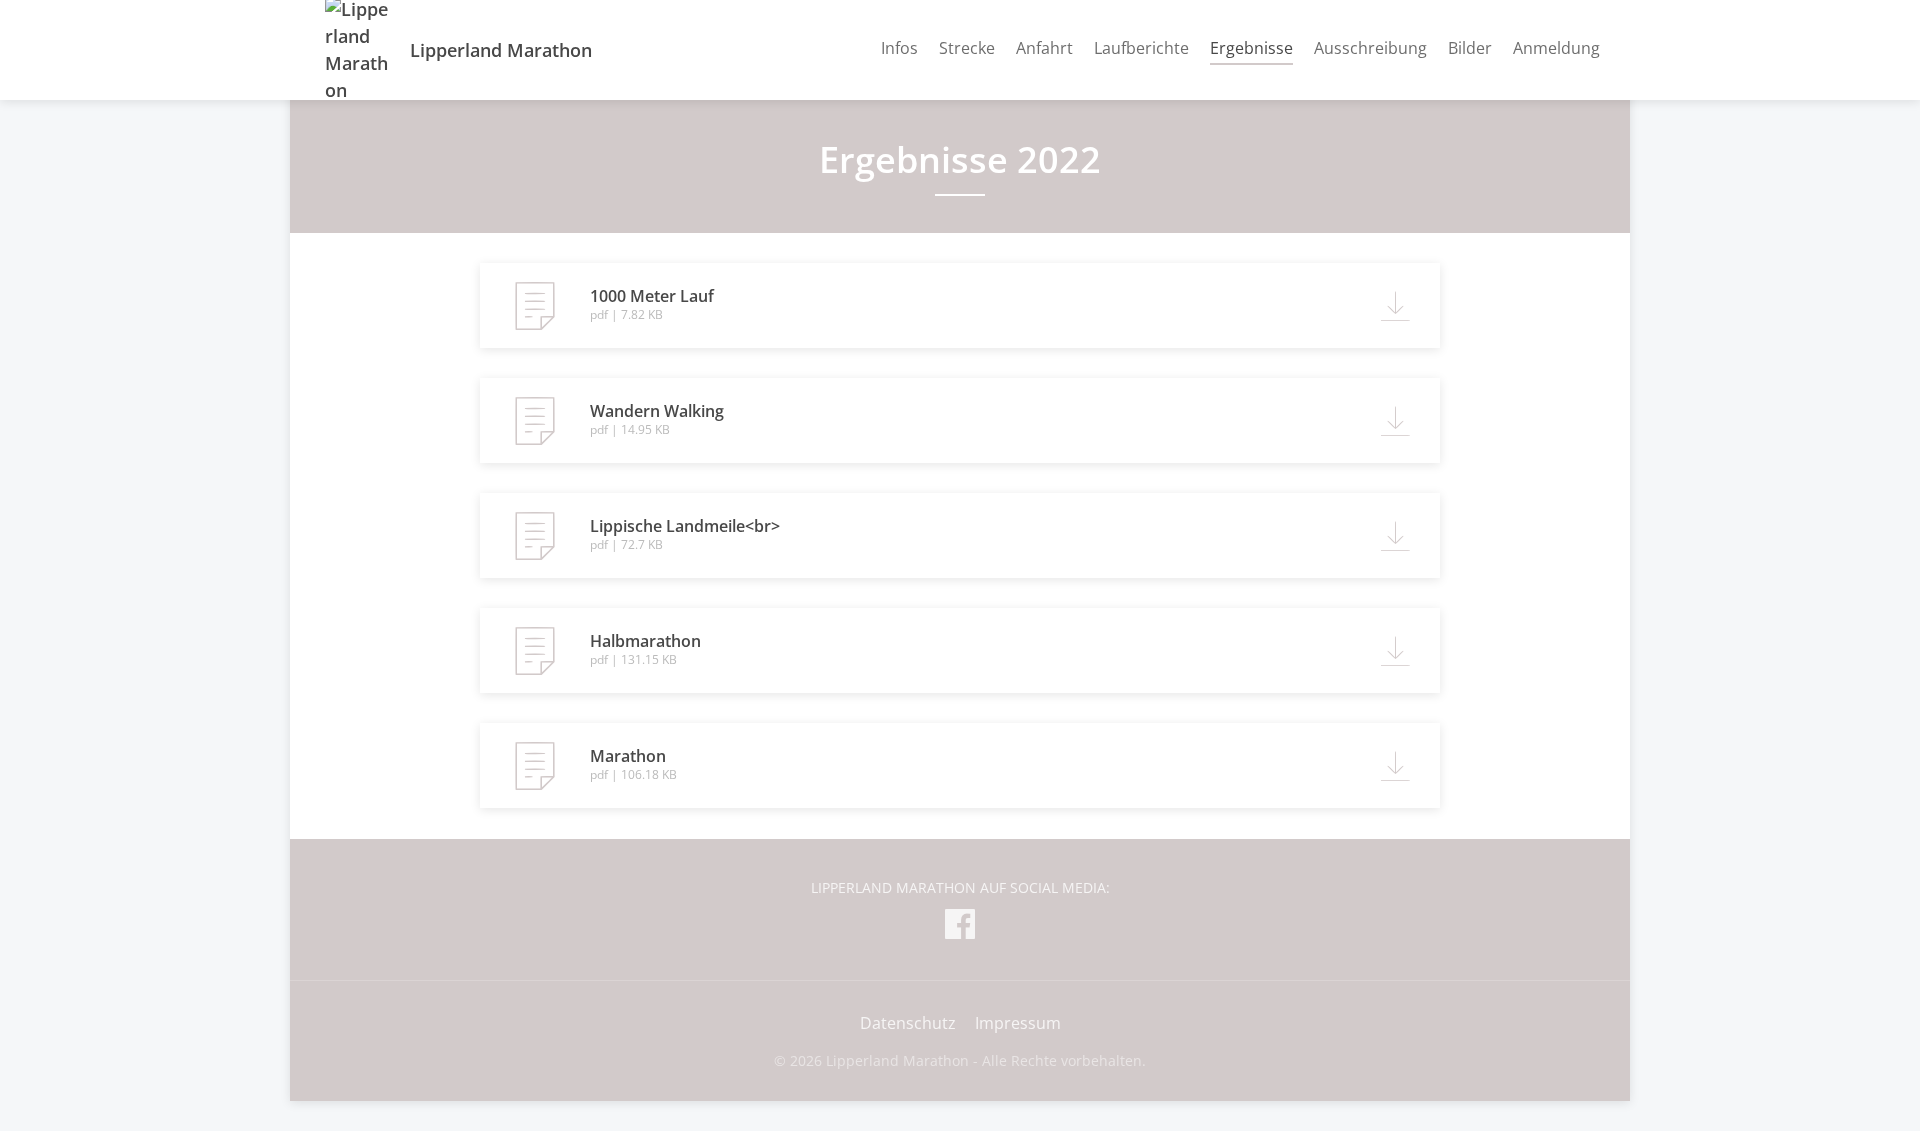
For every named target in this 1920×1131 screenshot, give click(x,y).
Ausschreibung (1370, 48)
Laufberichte (1141, 48)
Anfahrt (1044, 48)
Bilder (1470, 48)
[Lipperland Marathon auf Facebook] (960, 927)
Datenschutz (908, 1023)
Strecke (967, 48)
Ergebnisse (1251, 47)
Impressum (1018, 1023)
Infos (899, 48)
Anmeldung (1556, 48)
